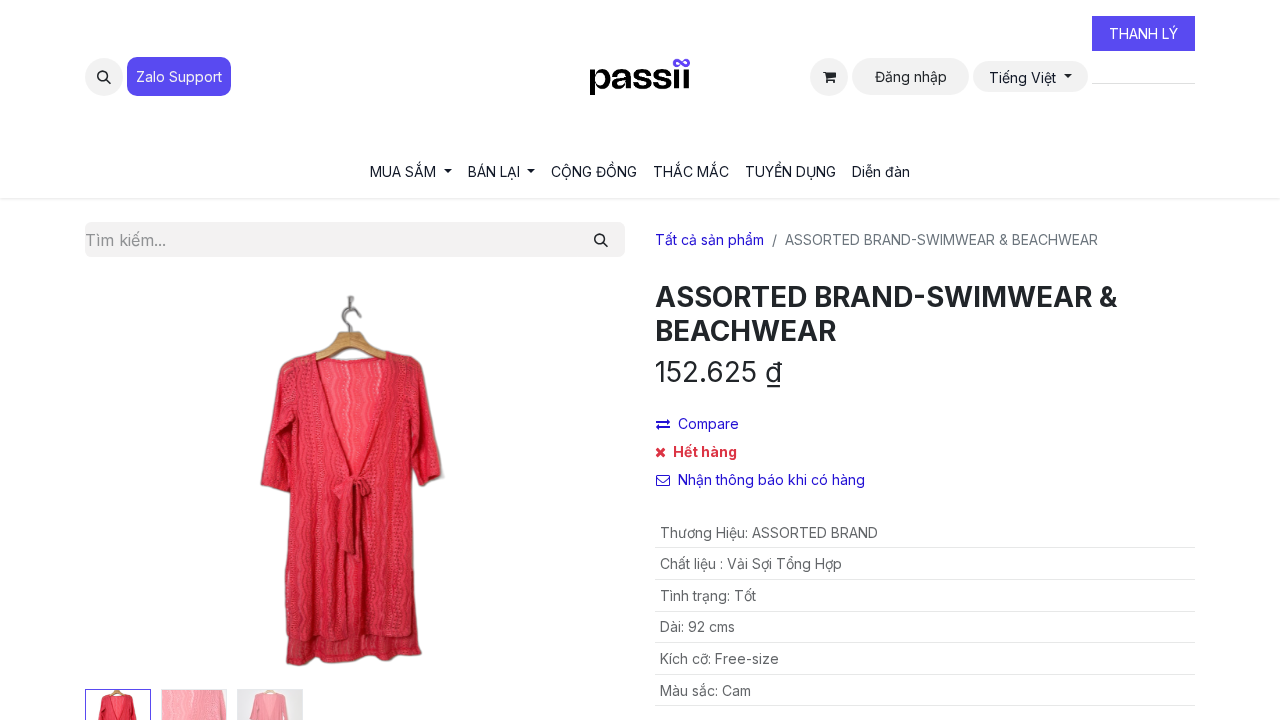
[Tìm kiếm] (601, 239)
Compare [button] (708, 423)
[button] (104, 77)
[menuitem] (411, 171)
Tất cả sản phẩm (709, 239)
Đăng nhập (911, 76)
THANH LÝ (1143, 33)
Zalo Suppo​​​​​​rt (179, 76)
